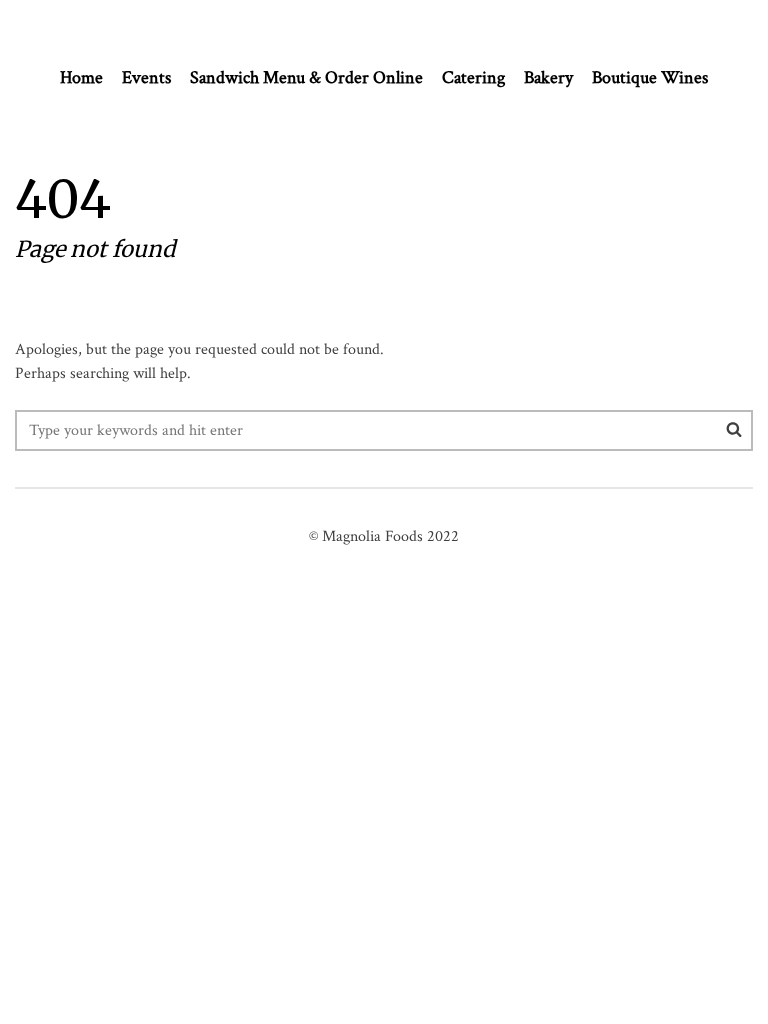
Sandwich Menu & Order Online (306, 77)
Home (81, 77)
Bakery (548, 77)
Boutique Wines (650, 77)
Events (146, 77)
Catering (473, 77)
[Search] (734, 429)
